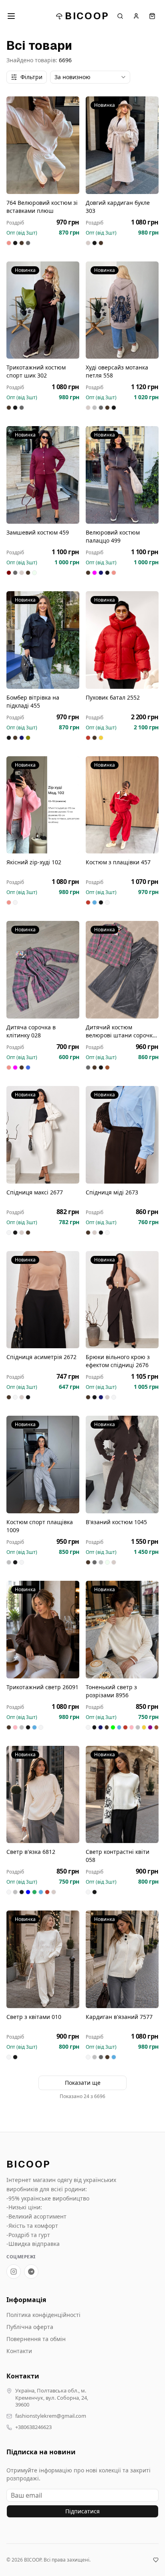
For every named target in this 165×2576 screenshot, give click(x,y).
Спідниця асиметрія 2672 (41, 1357)
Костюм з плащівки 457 (118, 862)
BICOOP (87, 16)
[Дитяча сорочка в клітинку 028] (43, 970)
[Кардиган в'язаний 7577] (122, 1959)
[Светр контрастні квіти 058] (122, 1795)
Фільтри (31, 77)
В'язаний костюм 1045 (116, 1522)
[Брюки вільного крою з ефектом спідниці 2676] (122, 1300)
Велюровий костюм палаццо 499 (113, 536)
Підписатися (82, 2511)
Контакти (19, 2351)
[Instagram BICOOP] (14, 2272)
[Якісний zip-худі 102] (43, 805)
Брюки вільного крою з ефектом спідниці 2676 (118, 1361)
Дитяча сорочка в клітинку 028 (31, 1031)
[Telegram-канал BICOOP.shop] (31, 2272)
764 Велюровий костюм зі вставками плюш (42, 207)
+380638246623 (33, 2427)
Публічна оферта (30, 2327)
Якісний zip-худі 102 (34, 862)
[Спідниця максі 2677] (43, 1135)
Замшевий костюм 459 (38, 532)
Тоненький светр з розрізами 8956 (111, 1691)
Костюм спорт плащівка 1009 (40, 1526)
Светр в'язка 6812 (31, 1852)
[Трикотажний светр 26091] (43, 1630)
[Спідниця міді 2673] (122, 1135)
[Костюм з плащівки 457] (122, 805)
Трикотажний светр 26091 (42, 1687)
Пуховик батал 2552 (113, 697)
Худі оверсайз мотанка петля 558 (117, 371)
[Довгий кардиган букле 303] (122, 145)
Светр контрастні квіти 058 (118, 1856)
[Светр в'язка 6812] (43, 1795)
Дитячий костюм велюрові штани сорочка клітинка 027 (121, 1031)
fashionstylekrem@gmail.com (51, 2416)
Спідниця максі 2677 (35, 1192)
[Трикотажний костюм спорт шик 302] (43, 310)
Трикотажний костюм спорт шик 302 (36, 371)
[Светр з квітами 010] (43, 1959)
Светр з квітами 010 (34, 2017)
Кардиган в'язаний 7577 (119, 2017)
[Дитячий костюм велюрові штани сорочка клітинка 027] (122, 970)
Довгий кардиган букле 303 (118, 207)
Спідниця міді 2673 (112, 1192)
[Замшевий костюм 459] (43, 475)
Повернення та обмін (36, 2339)
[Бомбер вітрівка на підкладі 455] (43, 640)
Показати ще (83, 2083)
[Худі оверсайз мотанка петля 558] (122, 310)
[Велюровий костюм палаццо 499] (122, 475)
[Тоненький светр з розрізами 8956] (122, 1630)
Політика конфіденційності (43, 2315)
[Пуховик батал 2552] (122, 640)
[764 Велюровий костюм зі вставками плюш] (43, 145)
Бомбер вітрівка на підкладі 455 (33, 701)
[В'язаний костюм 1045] (122, 1465)
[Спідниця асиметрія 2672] (43, 1300)
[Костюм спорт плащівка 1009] (43, 1465)
